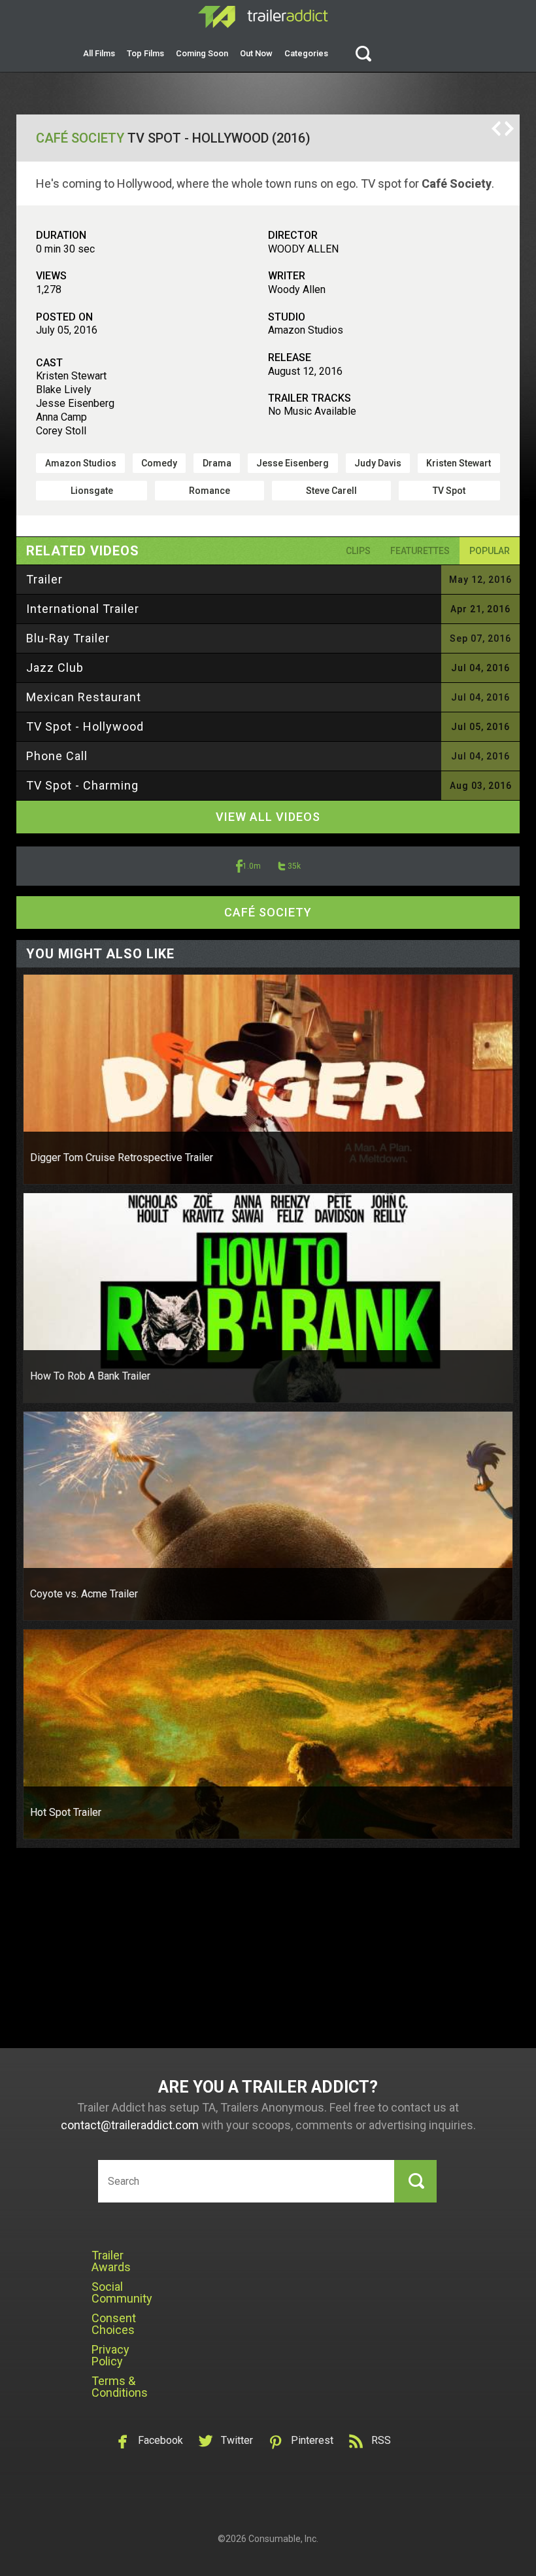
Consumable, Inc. (283, 2539)
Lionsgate (92, 491)
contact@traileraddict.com (130, 2125)
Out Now (256, 53)
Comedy (159, 463)
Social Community (122, 2292)
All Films (99, 53)
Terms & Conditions (120, 2387)
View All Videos (268, 817)
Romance (209, 491)
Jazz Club (55, 668)
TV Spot (449, 491)
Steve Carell (331, 491)
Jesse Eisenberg (293, 463)
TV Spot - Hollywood (85, 726)
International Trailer (83, 609)
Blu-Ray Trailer (68, 638)
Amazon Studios (81, 463)
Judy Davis (378, 463)
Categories (306, 53)
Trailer (44, 579)
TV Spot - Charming (82, 785)
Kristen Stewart (459, 463)
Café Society (80, 138)
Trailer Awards (111, 2261)
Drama (217, 463)
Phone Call (57, 756)
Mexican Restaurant (84, 697)
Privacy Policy (110, 2355)
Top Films (145, 53)
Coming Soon (202, 53)
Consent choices (114, 2324)
